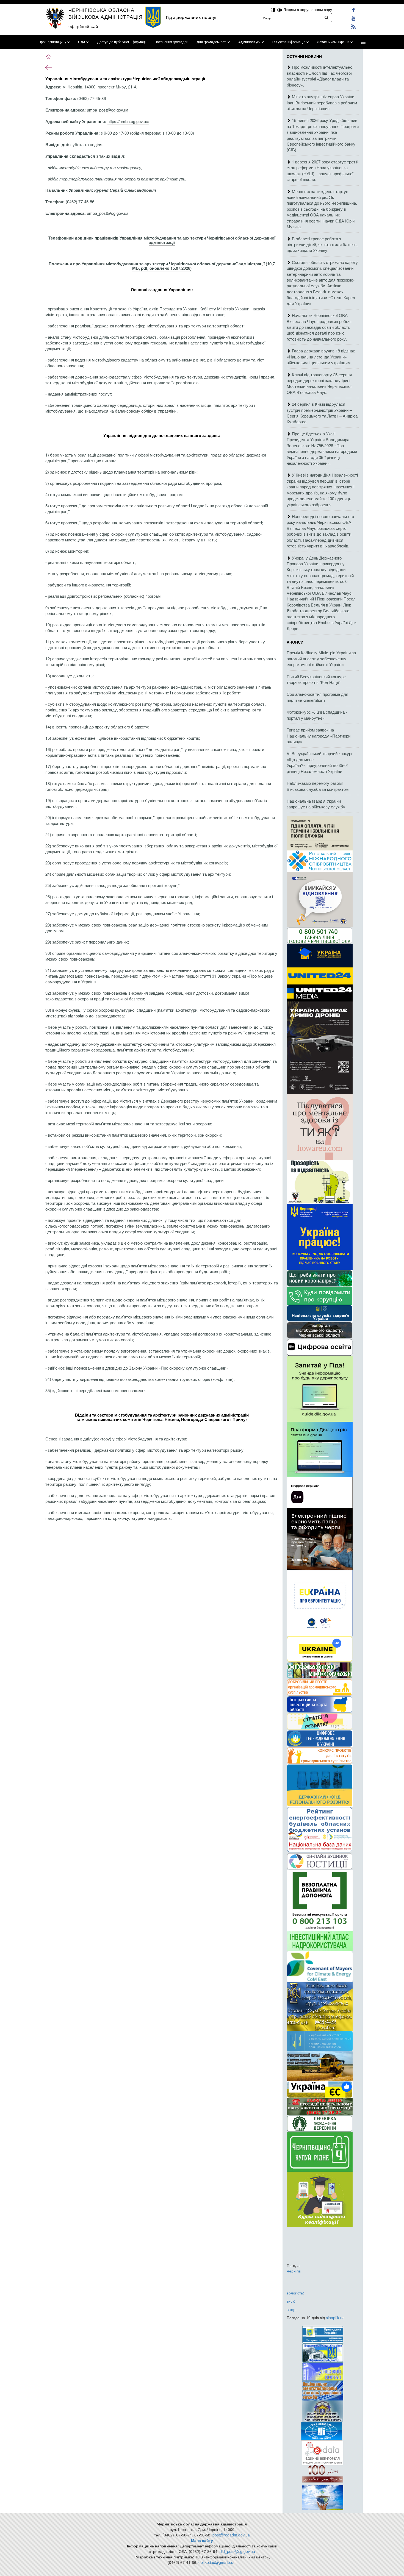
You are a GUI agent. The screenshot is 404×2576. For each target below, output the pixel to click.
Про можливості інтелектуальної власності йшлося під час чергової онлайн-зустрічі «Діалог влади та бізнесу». (320, 76)
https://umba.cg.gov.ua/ (128, 121)
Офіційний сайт (84, 26)
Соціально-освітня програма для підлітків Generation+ (317, 697)
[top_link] (363, 42)
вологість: (295, 2293)
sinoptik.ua (335, 2318)
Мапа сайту (202, 2540)
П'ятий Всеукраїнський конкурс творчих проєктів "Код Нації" (316, 679)
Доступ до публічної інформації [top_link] (122, 42)
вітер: (292, 2309)
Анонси (295, 642)
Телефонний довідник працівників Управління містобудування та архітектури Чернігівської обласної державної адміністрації (162, 240)
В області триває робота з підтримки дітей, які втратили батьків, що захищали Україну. (322, 244)
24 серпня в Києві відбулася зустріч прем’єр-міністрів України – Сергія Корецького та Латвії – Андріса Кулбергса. (322, 413)
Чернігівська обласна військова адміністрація (106, 13)
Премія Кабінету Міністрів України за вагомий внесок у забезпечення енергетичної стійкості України (321, 658)
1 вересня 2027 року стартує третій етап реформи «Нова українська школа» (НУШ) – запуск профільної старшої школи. (323, 170)
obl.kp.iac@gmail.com (218, 2562)
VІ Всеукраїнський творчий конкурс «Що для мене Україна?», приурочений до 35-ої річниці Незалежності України (320, 762)
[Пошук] (326, 18)
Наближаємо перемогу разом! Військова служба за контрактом (318, 786)
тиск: (291, 2301)
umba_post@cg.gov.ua (108, 110)
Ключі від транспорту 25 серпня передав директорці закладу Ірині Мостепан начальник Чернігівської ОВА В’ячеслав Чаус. (319, 383)
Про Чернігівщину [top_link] (52, 42)
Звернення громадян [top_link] (171, 42)
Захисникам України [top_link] (333, 42)
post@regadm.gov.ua (231, 2535)
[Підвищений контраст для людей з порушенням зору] (274, 9)
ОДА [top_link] (82, 42)
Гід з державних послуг (191, 17)
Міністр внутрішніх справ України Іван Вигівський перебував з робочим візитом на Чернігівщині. (322, 102)
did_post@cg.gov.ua (237, 2551)
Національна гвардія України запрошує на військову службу (316, 804)
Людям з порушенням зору (307, 9)
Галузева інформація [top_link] (289, 42)
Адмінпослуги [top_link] (249, 42)
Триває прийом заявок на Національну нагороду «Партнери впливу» (319, 736)
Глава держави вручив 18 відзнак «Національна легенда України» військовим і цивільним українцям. (321, 357)
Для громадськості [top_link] (211, 42)
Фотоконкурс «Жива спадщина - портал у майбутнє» (317, 715)
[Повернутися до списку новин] (49, 67)
